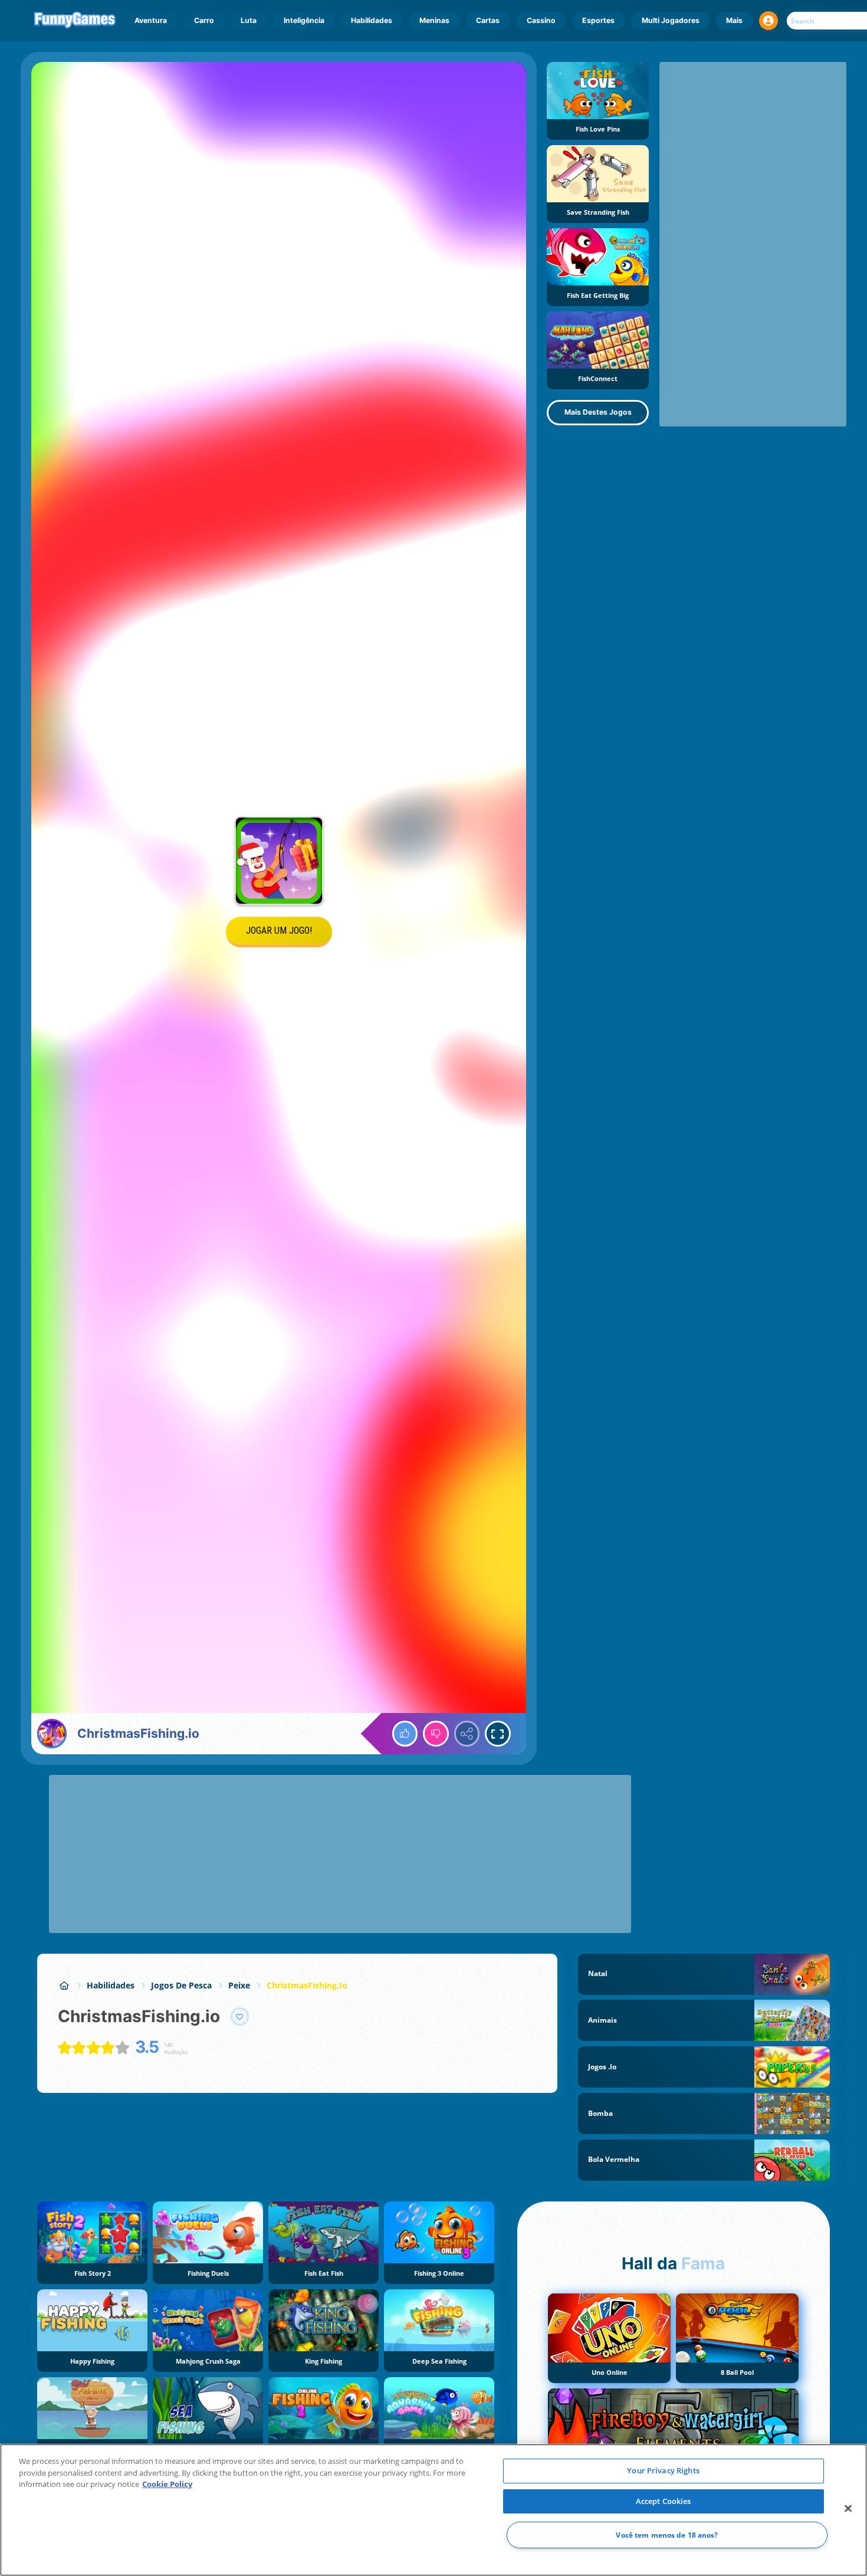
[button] (769, 21)
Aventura (151, 20)
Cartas (488, 20)
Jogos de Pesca (181, 1985)
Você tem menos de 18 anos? (667, 2535)
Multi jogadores (671, 20)
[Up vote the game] (405, 1734)
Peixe (239, 1985)
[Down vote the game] (436, 1734)
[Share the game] (467, 1734)
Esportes (598, 20)
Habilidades (372, 20)
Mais (734, 20)
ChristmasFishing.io (307, 1985)
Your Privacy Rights (663, 2470)
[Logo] (75, 21)
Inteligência (304, 20)
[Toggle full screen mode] (498, 1734)
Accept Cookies (664, 2501)
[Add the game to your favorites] (240, 2017)
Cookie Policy (167, 2484)
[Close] (848, 2509)
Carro (204, 20)
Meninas (434, 20)
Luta (249, 20)
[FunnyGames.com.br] (64, 1985)
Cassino (541, 20)
